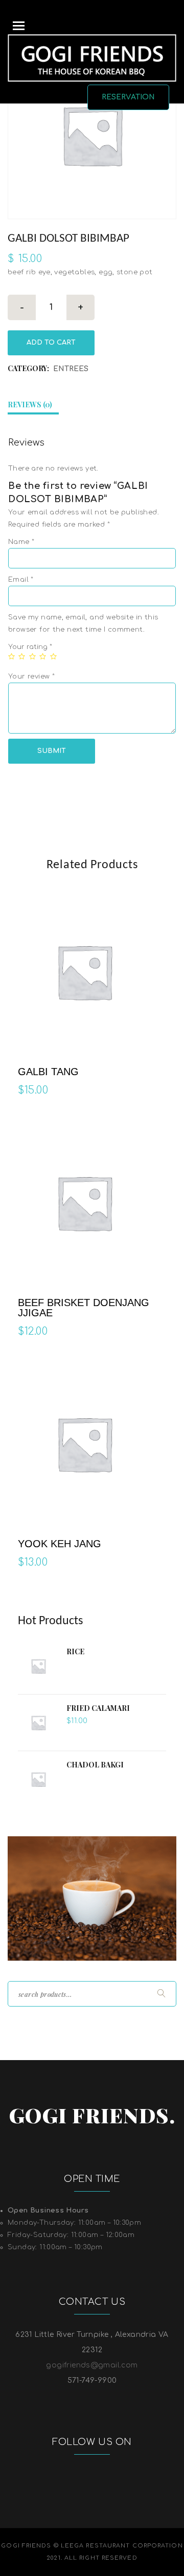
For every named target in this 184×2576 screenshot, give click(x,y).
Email (21, 580)
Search (159, 1993)
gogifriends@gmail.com (92, 2365)
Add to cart (51, 343)
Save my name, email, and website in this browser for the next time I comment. (83, 623)
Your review (31, 676)
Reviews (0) (30, 405)
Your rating (30, 647)
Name (21, 542)
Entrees (71, 369)
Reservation (129, 97)
